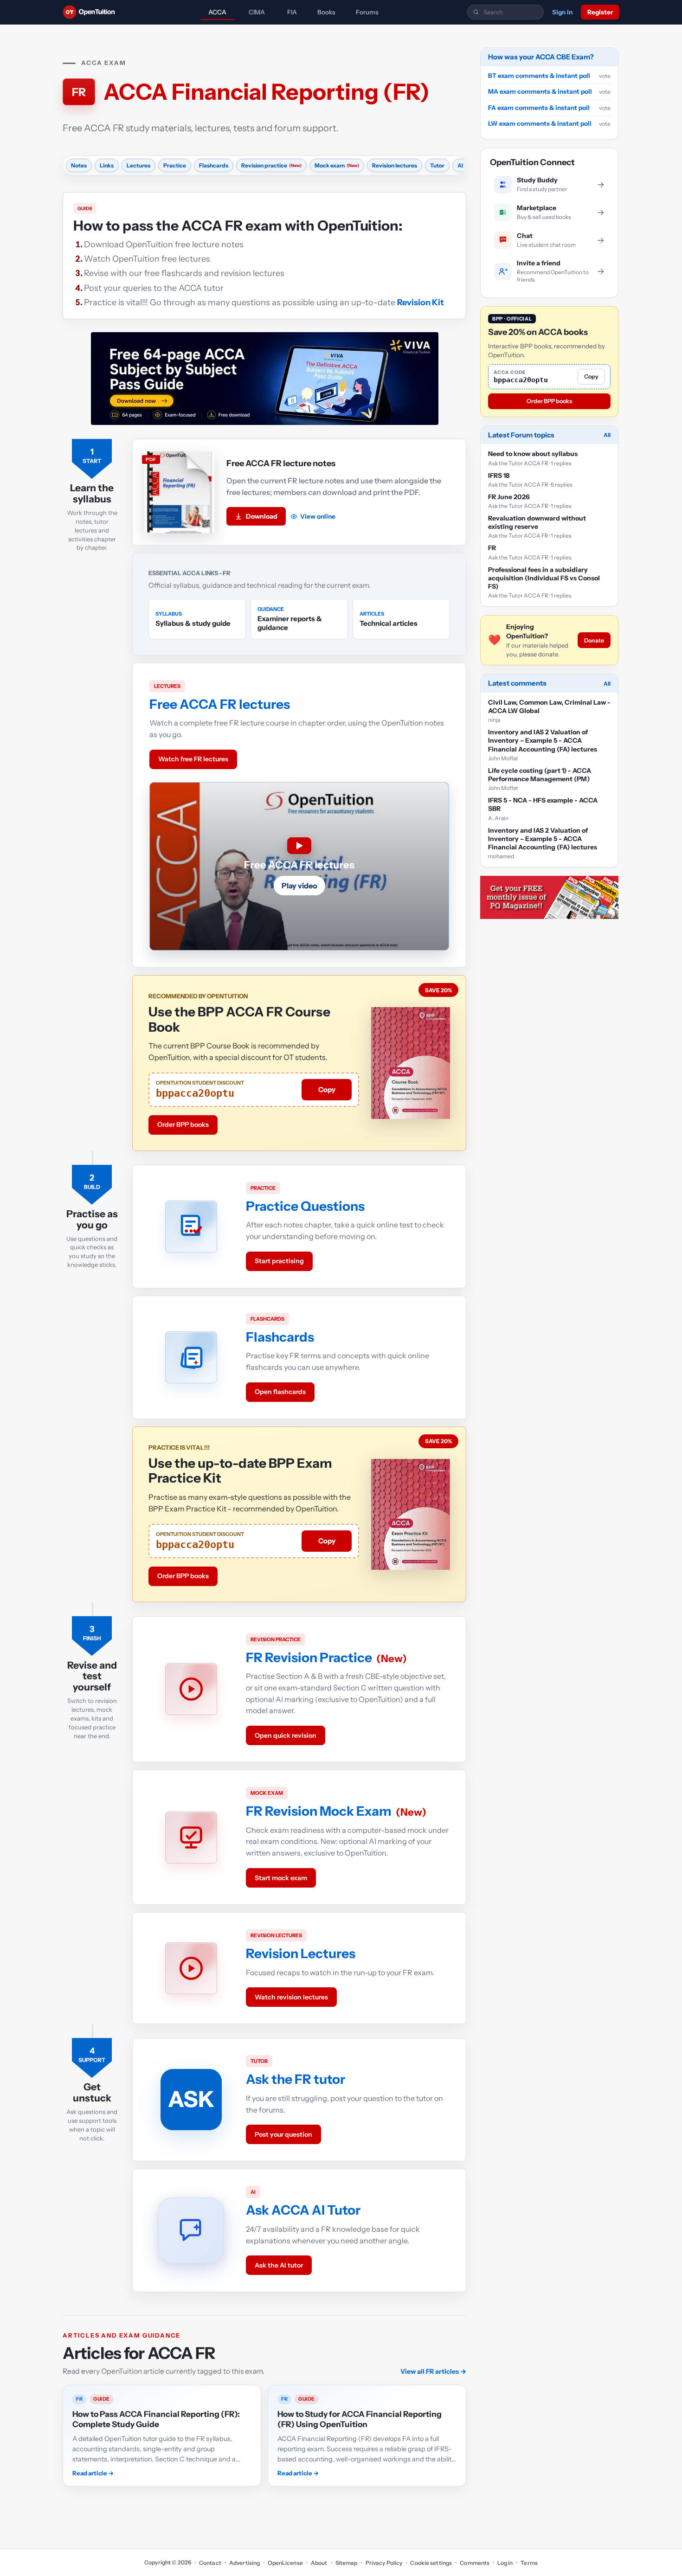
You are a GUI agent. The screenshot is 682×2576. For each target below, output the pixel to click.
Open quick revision (286, 1735)
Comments (475, 2563)
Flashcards (280, 1337)
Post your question (283, 2134)
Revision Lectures (301, 1953)
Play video (299, 886)
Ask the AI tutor (279, 2265)
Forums (367, 12)
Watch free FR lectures (193, 759)
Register (600, 12)
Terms (529, 2563)
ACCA (217, 12)
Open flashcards (280, 1392)
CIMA (257, 12)
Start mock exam (281, 1878)
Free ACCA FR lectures (220, 704)
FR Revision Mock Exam (319, 1811)
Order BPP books (183, 1124)
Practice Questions (305, 1206)
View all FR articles (433, 2371)
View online (318, 516)
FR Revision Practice (309, 1657)
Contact (210, 2563)
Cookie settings (431, 2563)
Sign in (562, 12)
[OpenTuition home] (91, 12)
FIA (292, 12)
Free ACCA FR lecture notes (281, 463)
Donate (594, 640)
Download (262, 516)
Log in (505, 2563)
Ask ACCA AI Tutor (303, 2210)
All (607, 435)
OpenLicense (285, 2563)
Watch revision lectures (291, 1997)
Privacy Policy (384, 2563)
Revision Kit (421, 302)
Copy (327, 1089)
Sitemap (347, 2563)
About (319, 2563)
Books (326, 12)
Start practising (279, 1261)
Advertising (244, 2563)
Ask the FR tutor (296, 2079)
